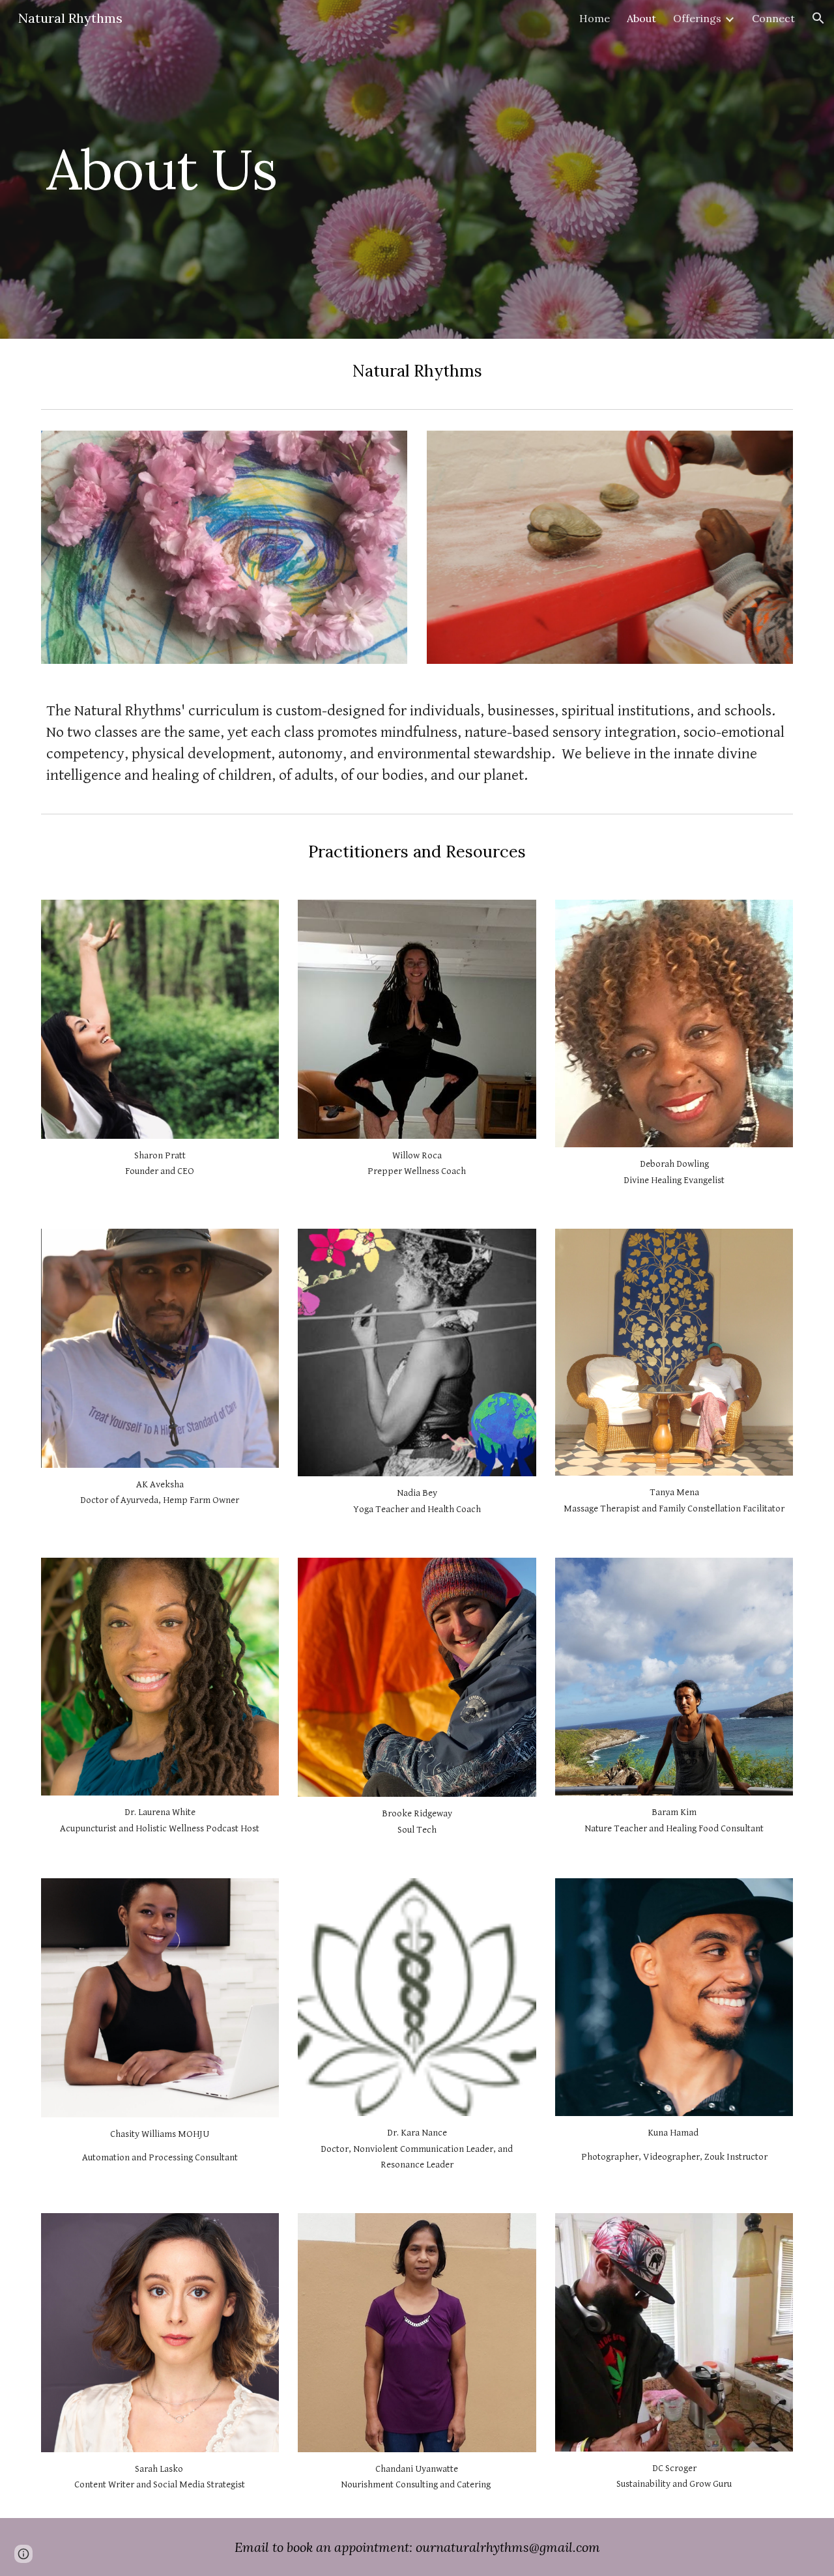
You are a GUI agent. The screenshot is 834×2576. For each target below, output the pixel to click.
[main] (289, 169)
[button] (818, 18)
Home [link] (595, 18)
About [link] (641, 18)
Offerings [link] (697, 18)
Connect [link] (773, 18)
